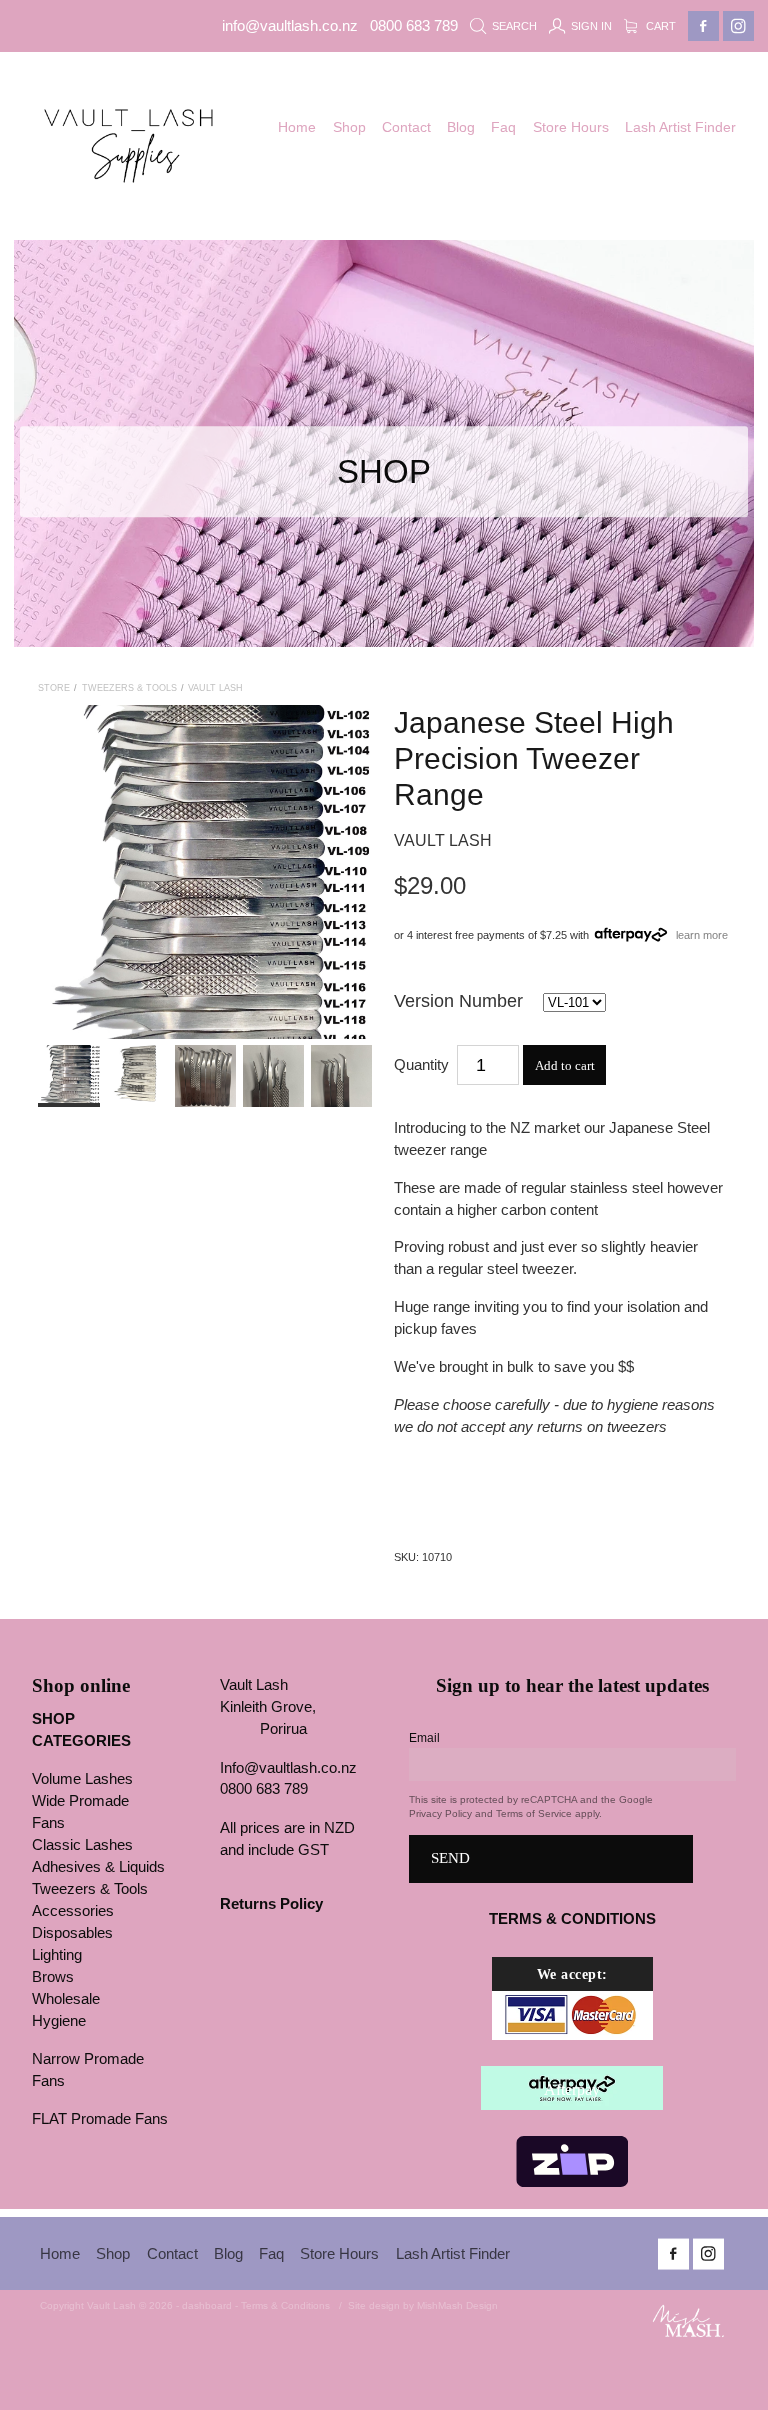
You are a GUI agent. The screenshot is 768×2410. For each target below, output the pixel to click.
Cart (659, 26)
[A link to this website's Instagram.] (738, 26)
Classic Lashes (82, 1845)
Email (424, 1738)
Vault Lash (215, 688)
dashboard (207, 2305)
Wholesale (66, 1999)
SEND (450, 1858)
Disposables (72, 1933)
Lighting (57, 1955)
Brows (53, 1977)
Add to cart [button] (565, 1065)
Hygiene (59, 2021)
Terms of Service (534, 1813)
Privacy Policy (440, 1813)
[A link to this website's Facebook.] (703, 26)
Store (54, 688)
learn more (702, 934)
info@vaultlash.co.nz (290, 26)
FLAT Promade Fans (100, 2119)
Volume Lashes (82, 1779)
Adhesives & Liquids (98, 1867)
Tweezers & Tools (129, 688)
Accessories (73, 1911)
